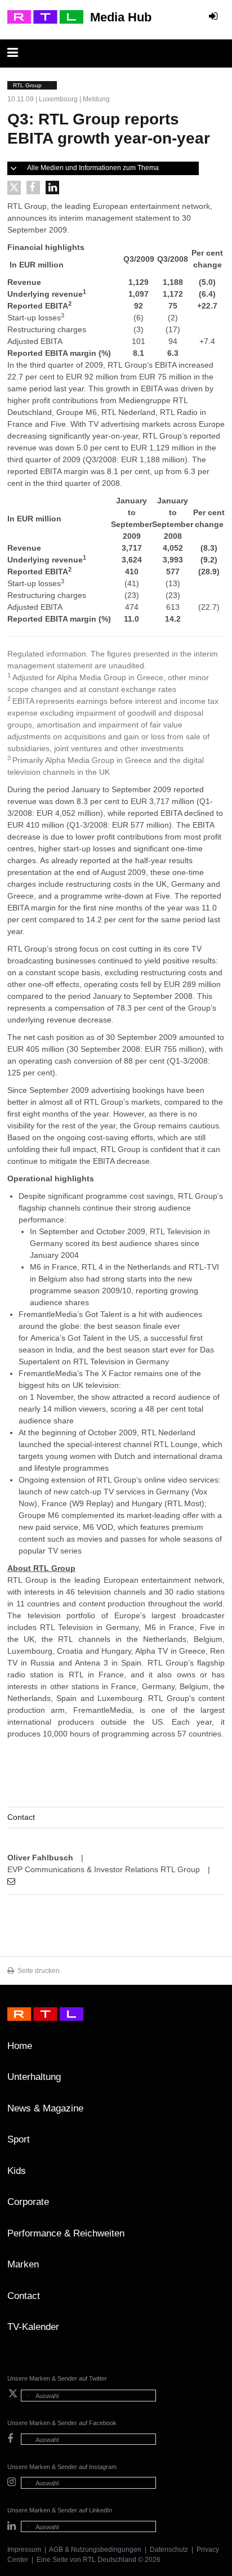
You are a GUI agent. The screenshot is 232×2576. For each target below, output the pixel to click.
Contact (24, 2296)
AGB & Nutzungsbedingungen (95, 2550)
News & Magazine (45, 2108)
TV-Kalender (33, 2327)
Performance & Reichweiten (66, 2233)
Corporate (28, 2202)
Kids (17, 2171)
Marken (23, 2264)
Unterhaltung (34, 2077)
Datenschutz (169, 2550)
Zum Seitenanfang (213, 2050)
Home (20, 2046)
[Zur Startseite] (45, 17)
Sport (19, 2139)
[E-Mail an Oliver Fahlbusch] (11, 1881)
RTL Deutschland (110, 2560)
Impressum (24, 2550)
